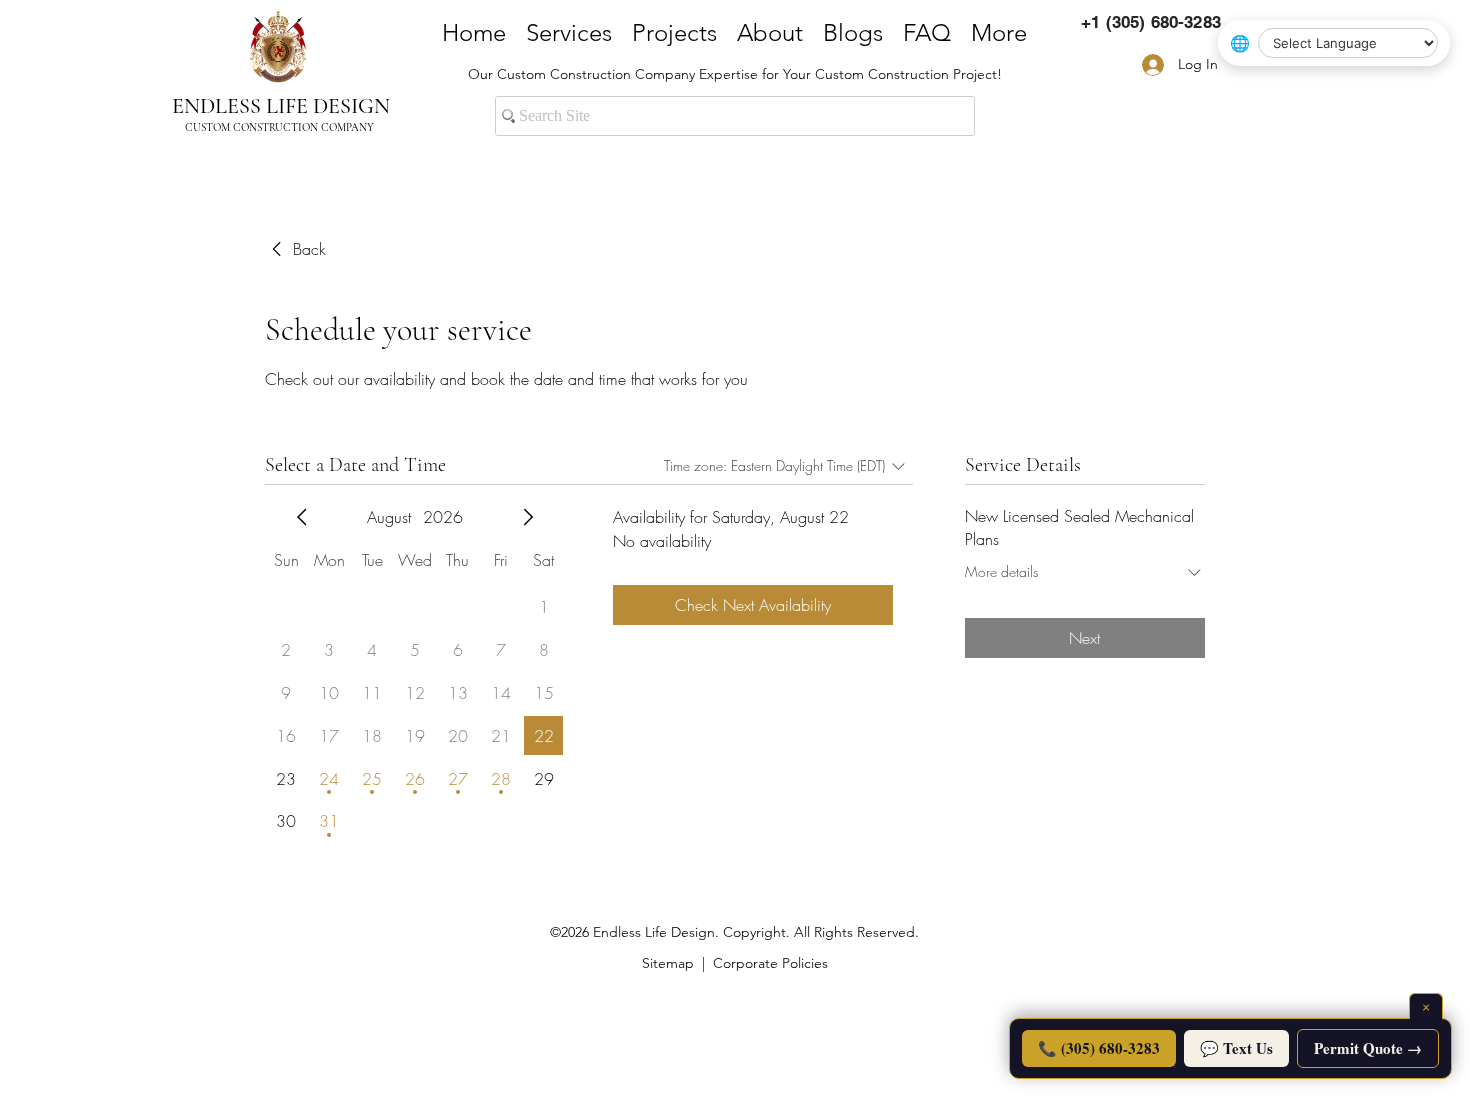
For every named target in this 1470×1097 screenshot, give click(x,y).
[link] (295, 249)
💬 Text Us (1236, 1048)
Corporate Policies (770, 963)
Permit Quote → (1368, 1048)
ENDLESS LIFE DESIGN (281, 106)
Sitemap (668, 963)
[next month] (528, 517)
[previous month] (302, 517)
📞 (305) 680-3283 (1099, 1048)
